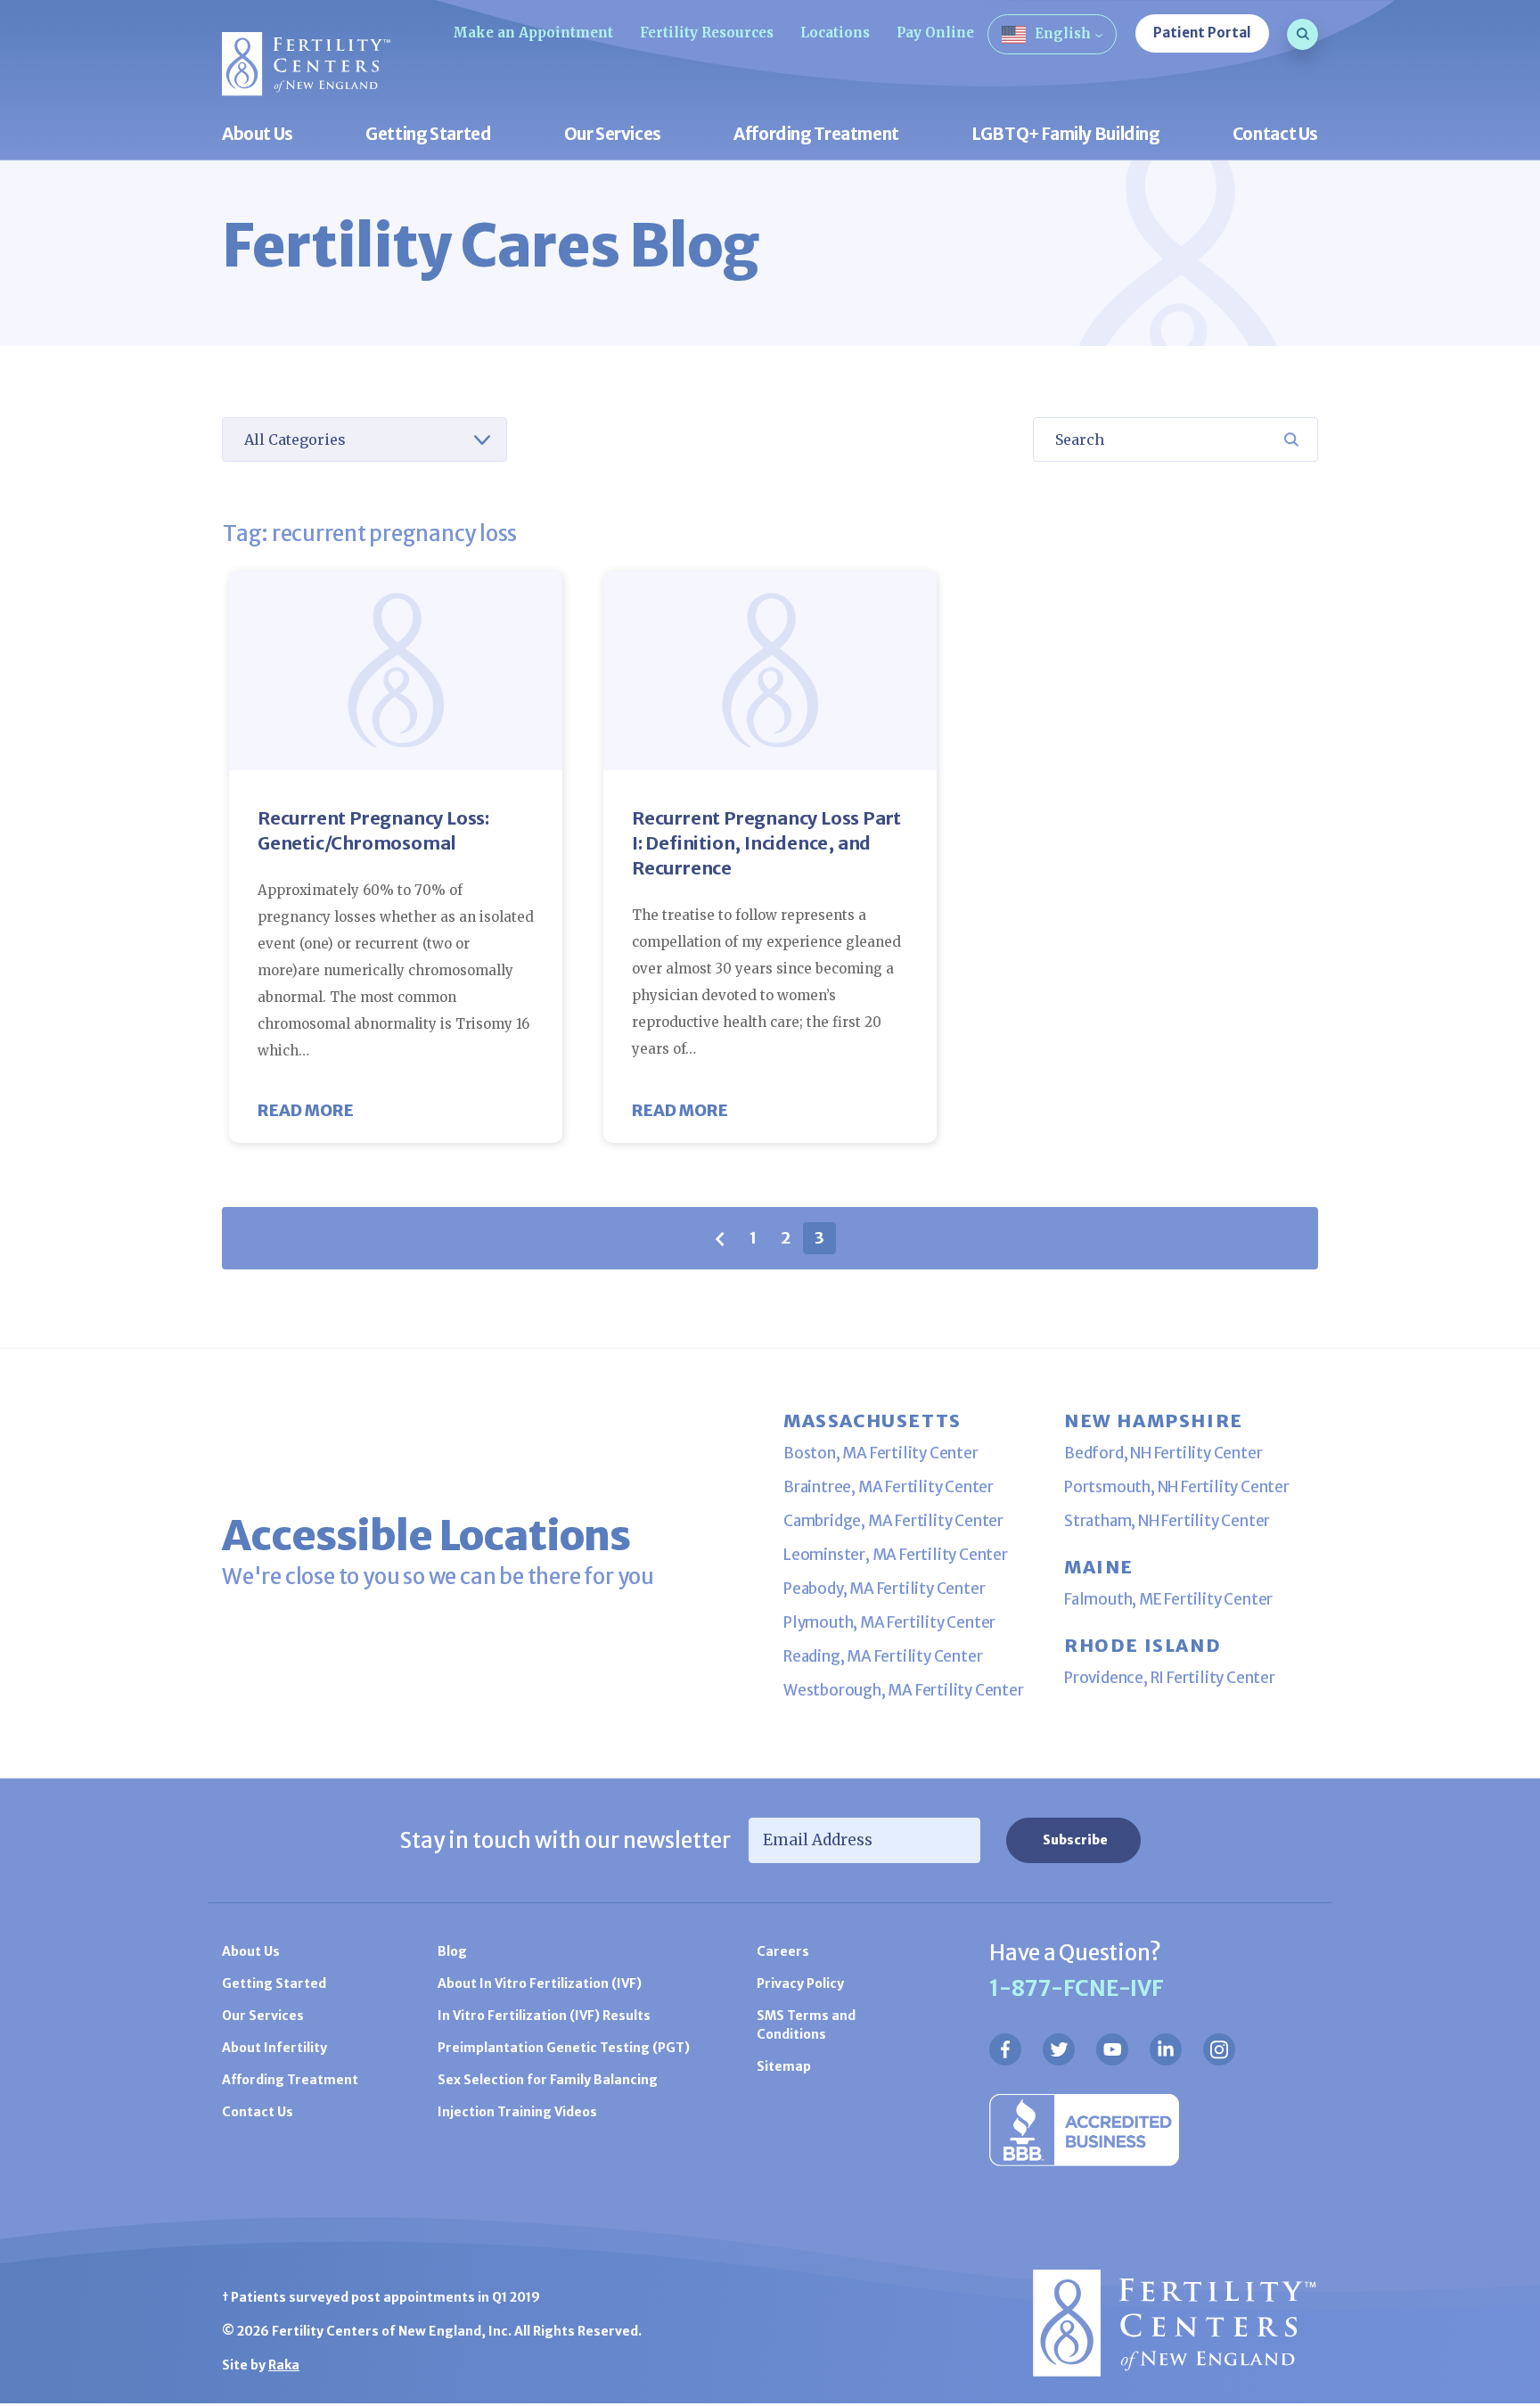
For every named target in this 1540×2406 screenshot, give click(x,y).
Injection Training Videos (517, 2112)
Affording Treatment (816, 135)
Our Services (613, 135)
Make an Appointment (533, 33)
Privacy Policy (800, 1983)
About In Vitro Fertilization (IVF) (540, 1983)
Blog (452, 1951)
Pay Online (935, 33)
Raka (284, 2365)
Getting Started (428, 135)
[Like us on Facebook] (1005, 2049)
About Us (258, 135)
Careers (783, 1951)
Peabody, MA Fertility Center (884, 1589)
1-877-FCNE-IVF (1077, 1988)
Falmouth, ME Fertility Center (1168, 1599)
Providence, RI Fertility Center (1170, 1678)
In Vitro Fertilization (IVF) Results (544, 2016)
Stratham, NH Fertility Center (1167, 1521)
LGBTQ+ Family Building (1066, 135)
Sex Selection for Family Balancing (548, 2080)
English (1063, 33)
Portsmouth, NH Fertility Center (1177, 1487)
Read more (306, 1110)
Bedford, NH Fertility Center (1163, 1453)
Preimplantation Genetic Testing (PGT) (564, 2048)
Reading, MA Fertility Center (883, 1656)
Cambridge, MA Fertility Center (893, 1521)
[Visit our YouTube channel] (1112, 2049)
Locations (835, 33)
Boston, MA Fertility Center (881, 1453)
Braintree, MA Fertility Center (889, 1487)
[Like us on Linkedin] (1166, 2049)
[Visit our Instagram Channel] (1219, 2049)
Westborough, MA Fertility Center (904, 1690)
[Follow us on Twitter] (1059, 2049)
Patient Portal (1202, 33)
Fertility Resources (707, 33)
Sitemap (784, 2066)
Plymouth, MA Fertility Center (889, 1622)
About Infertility (274, 2048)
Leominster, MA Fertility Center (896, 1555)
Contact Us (1275, 135)
